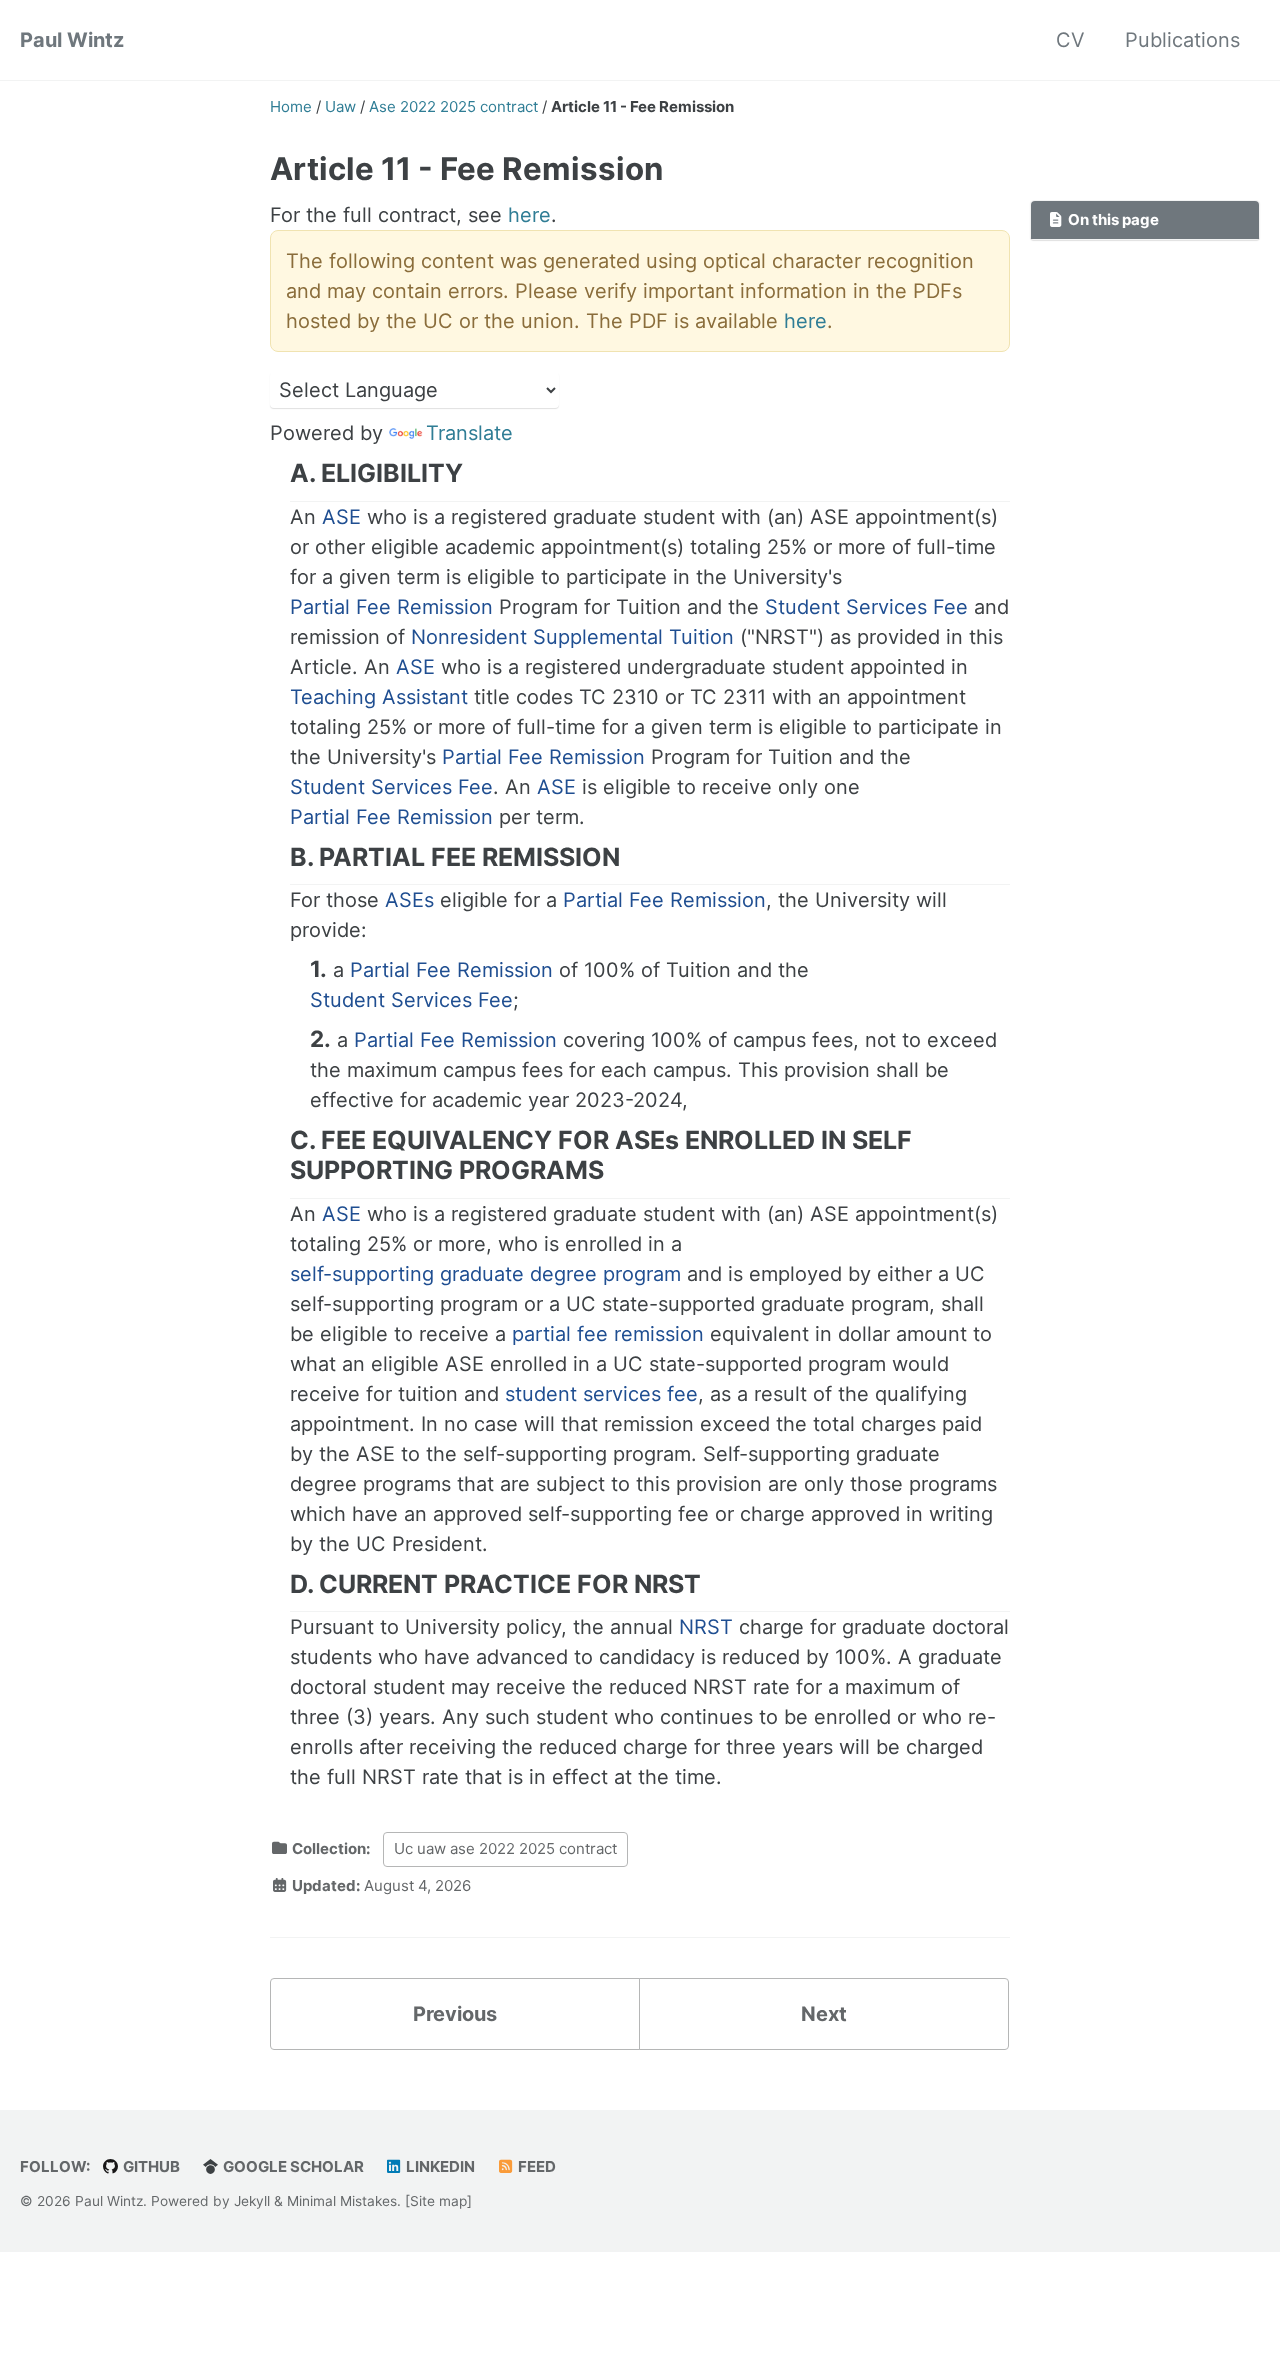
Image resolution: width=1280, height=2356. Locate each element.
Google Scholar (292, 2166)
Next (824, 2014)
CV (1070, 40)
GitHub (150, 2166)
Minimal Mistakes (342, 2201)
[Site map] (438, 2201)
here (529, 215)
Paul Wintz (72, 40)
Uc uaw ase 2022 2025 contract (505, 1848)
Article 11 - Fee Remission (466, 169)
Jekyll (252, 2201)
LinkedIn (439, 2166)
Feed (535, 2166)
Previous (455, 2014)
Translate (469, 433)
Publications (1182, 40)
